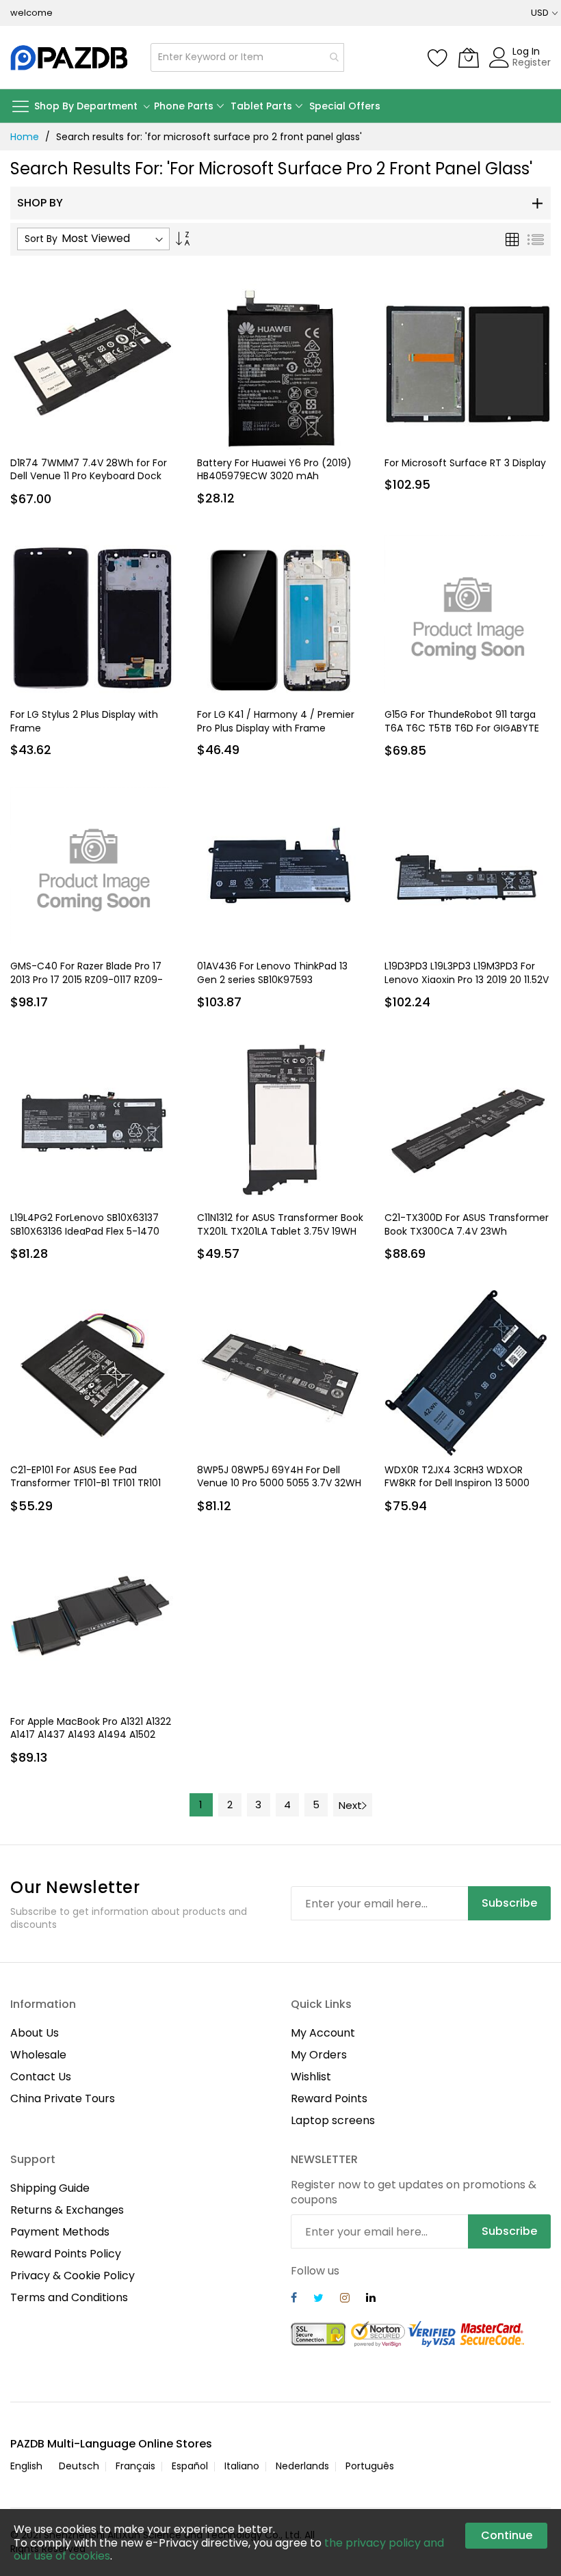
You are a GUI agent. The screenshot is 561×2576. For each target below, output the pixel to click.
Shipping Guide (50, 2188)
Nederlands (302, 2466)
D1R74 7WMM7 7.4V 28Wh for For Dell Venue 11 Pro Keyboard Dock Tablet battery (89, 476)
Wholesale (38, 2055)
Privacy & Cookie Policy (73, 2276)
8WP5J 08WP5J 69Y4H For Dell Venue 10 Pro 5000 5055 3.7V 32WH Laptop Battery (279, 1483)
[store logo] (70, 57)
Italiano (242, 2466)
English (26, 2466)
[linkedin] (371, 2299)
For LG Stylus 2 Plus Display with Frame (84, 721)
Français (135, 2466)
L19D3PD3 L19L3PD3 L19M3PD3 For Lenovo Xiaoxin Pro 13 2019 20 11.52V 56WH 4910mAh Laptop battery (467, 979)
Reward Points (329, 2098)
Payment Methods (60, 2232)
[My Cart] (469, 57)
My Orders (319, 2055)
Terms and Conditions (69, 2297)
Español (190, 2466)
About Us (35, 2033)
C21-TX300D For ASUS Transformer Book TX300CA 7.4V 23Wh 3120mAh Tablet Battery (467, 1231)
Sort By (41, 239)
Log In (526, 51)
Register (532, 62)
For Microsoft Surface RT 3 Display (465, 463)
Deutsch (79, 2466)
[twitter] (318, 2299)
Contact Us (41, 2077)
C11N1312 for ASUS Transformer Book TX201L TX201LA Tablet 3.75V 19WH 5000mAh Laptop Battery (280, 1231)
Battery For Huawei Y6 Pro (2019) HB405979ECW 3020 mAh (274, 469)
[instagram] (345, 2299)
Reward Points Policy (66, 2254)
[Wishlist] (438, 57)
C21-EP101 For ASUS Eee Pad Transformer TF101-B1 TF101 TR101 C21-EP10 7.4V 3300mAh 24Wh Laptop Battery (86, 1490)
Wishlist (311, 2077)
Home (25, 137)
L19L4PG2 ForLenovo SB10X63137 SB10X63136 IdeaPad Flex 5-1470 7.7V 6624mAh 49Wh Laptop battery (85, 1237)
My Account (323, 2033)
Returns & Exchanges (67, 2210)
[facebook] (294, 2299)
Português (370, 2466)
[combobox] (247, 57)
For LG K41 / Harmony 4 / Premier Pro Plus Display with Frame (276, 721)
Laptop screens (333, 2120)
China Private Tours (63, 2098)
